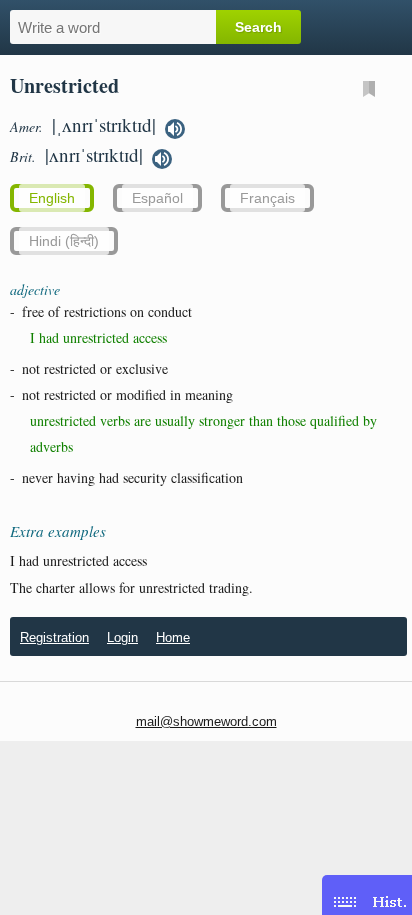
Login (122, 637)
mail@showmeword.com (206, 721)
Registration (54, 637)
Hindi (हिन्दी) (64, 241)
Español (157, 198)
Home (173, 637)
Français (267, 198)
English (52, 198)
